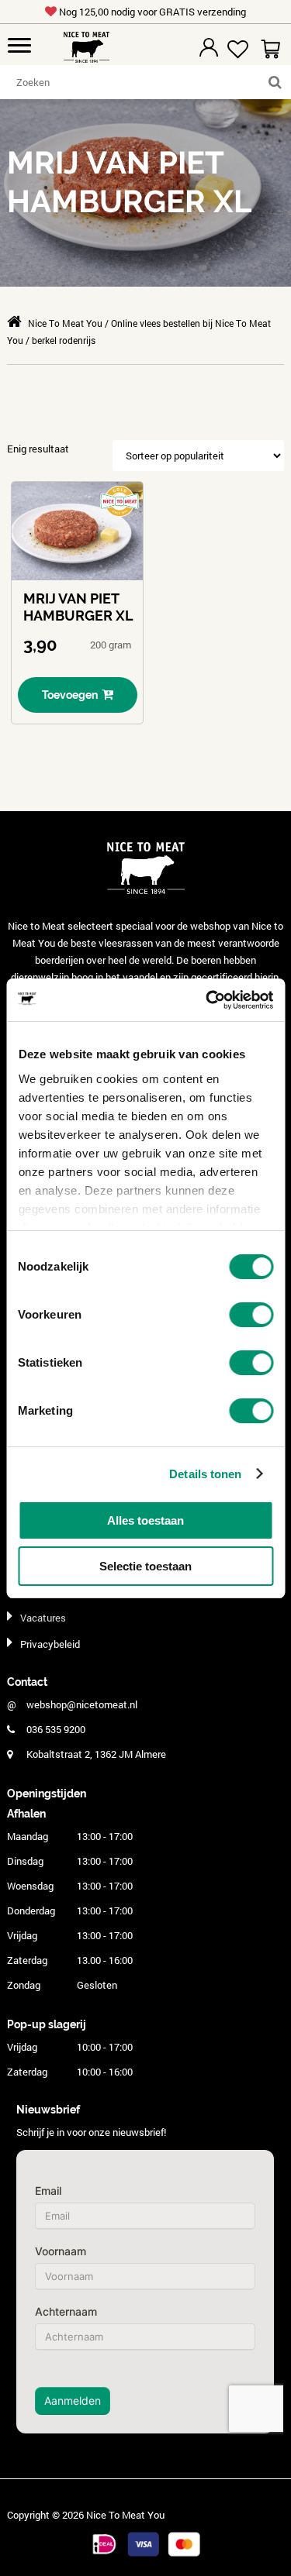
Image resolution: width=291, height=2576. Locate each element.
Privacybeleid (50, 1644)
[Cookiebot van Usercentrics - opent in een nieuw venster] (207, 1000)
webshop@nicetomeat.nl (82, 1704)
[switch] (251, 1315)
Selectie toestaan (145, 1566)
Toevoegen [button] (70, 695)
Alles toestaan (145, 1520)
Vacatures (43, 1618)
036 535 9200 (56, 1729)
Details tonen (205, 1474)
